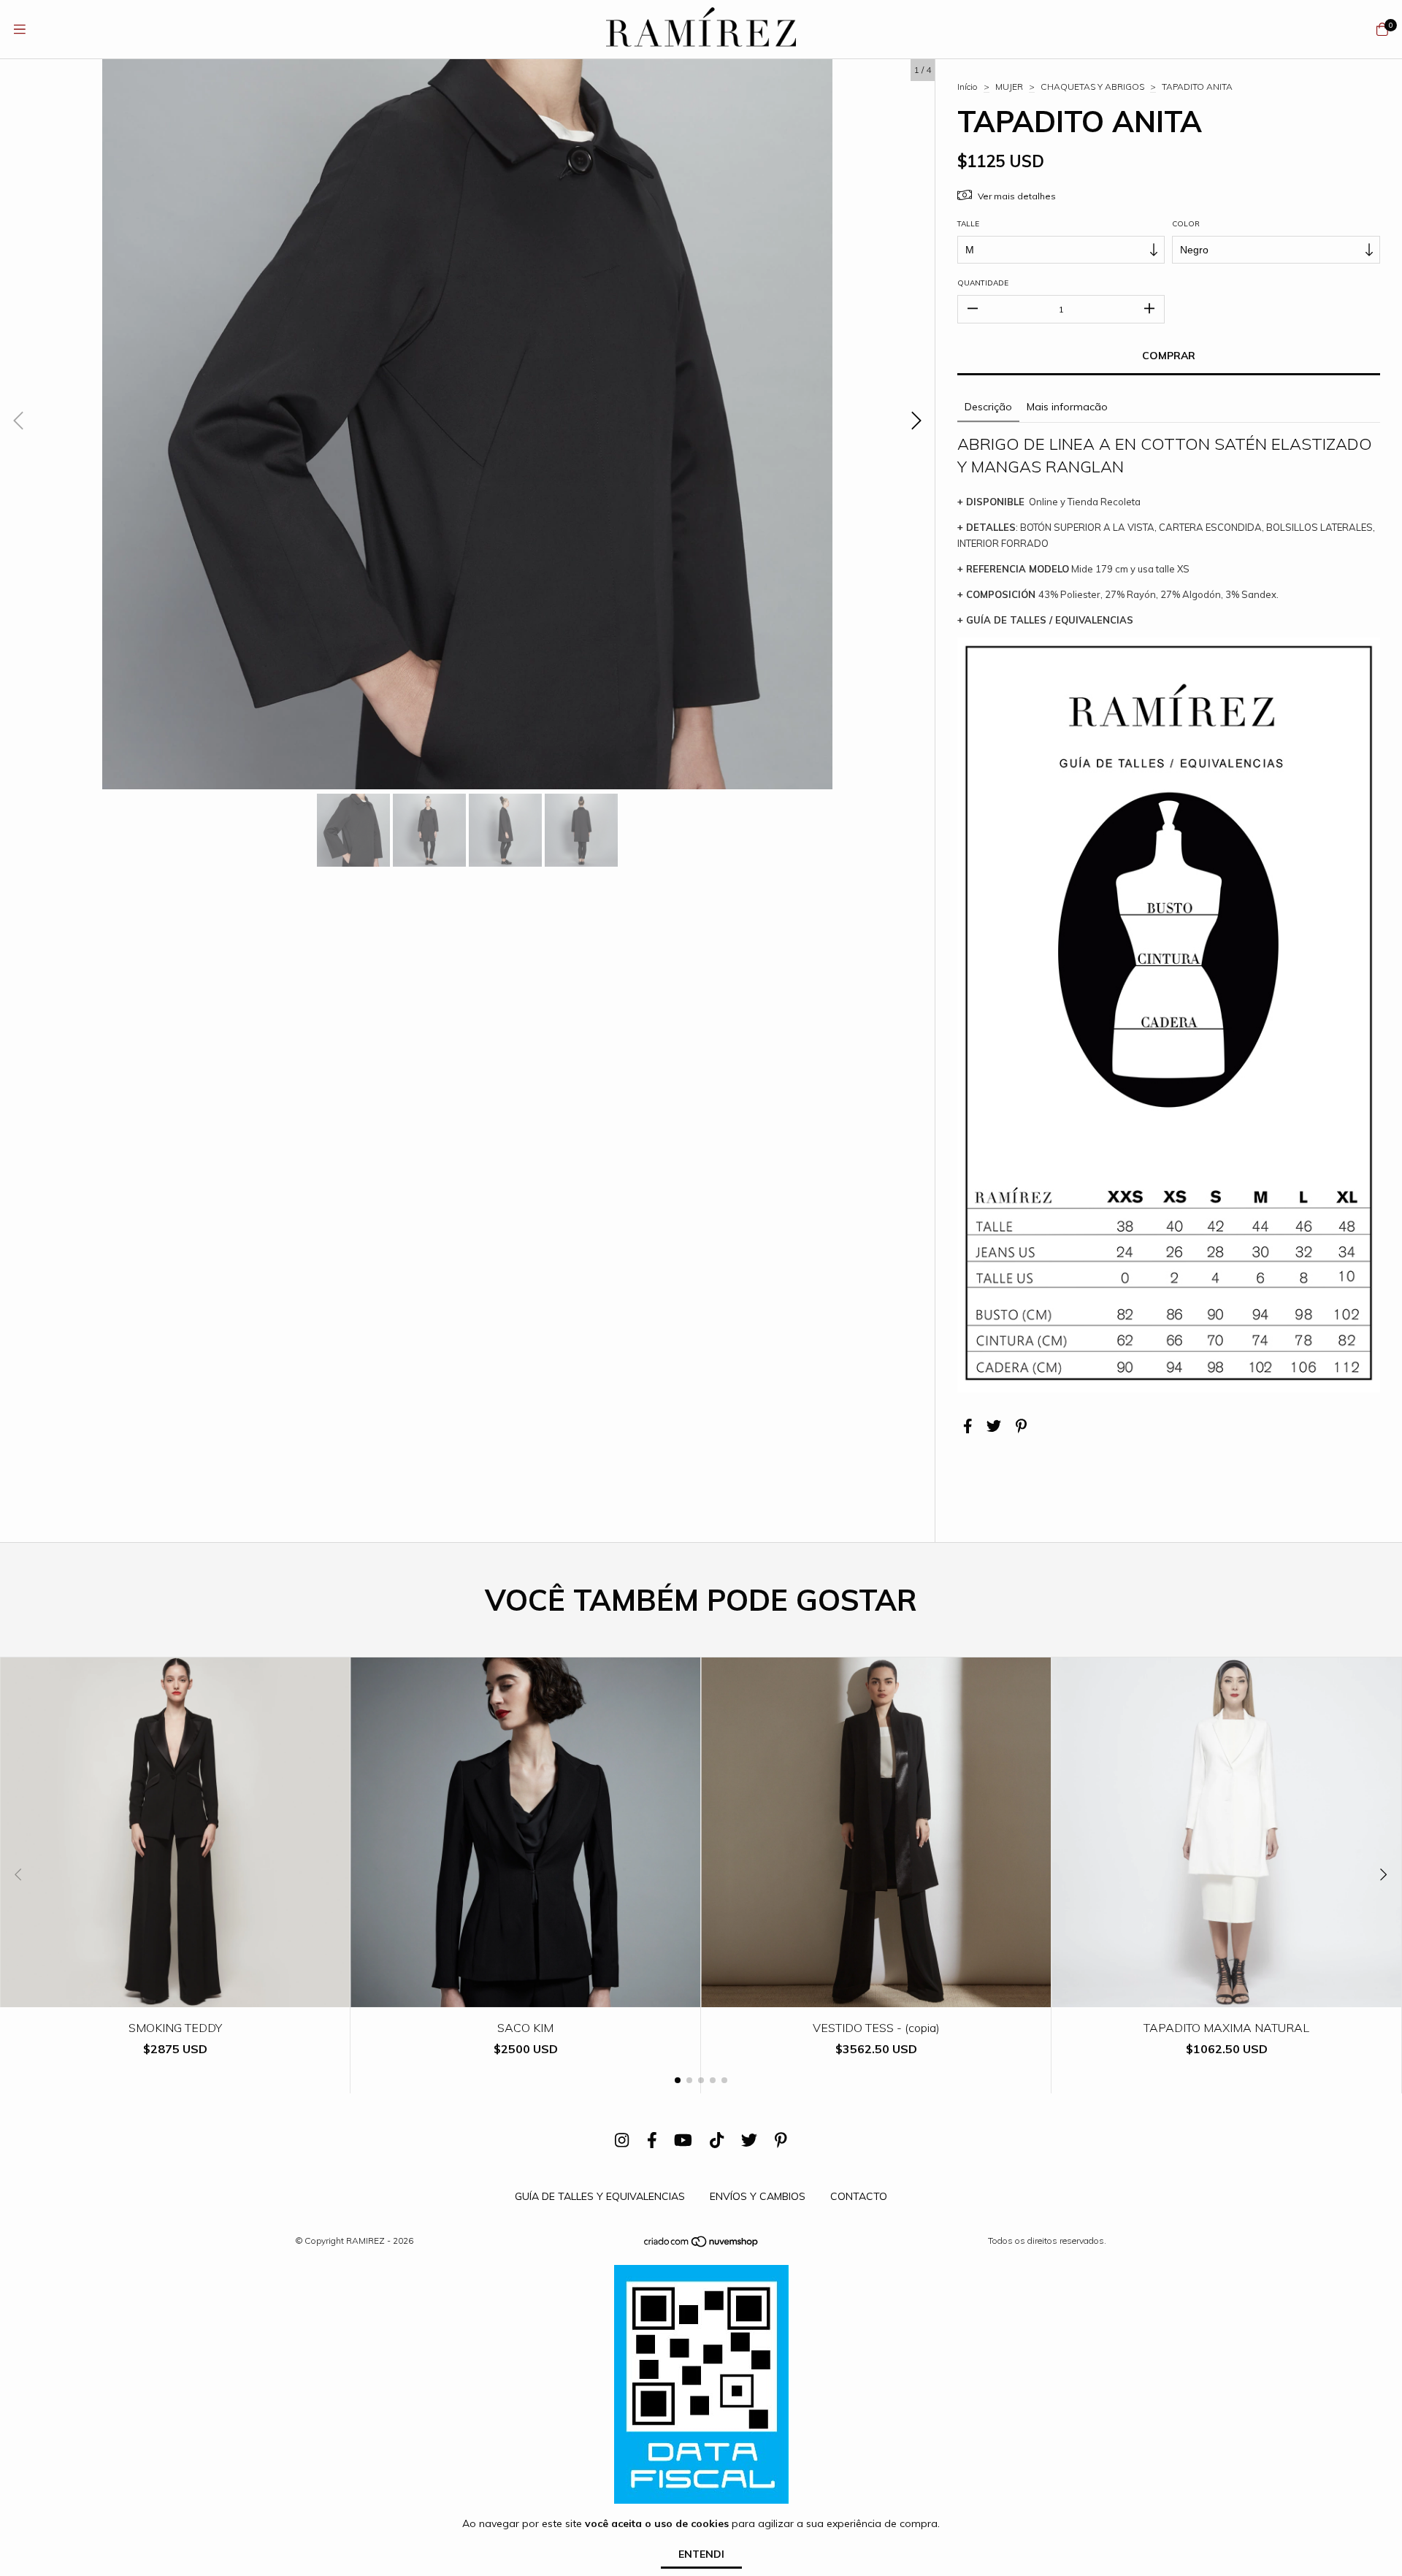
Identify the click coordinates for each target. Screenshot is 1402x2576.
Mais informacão (1067, 407)
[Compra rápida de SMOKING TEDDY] (175, 1997)
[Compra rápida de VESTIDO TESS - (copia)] (876, 1997)
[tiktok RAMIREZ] (717, 2140)
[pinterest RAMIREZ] (781, 2140)
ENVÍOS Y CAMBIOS (758, 2196)
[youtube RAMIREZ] (683, 2140)
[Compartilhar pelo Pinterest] (1021, 1426)
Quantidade (983, 283)
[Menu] (20, 30)
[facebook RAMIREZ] (652, 2140)
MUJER (1009, 87)
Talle (968, 224)
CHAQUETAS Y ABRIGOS (1092, 87)
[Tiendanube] (702, 2245)
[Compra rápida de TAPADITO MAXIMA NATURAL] (1227, 1997)
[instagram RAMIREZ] (622, 2140)
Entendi (701, 2554)
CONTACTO (859, 2196)
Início (968, 87)
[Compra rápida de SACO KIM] (526, 1997)
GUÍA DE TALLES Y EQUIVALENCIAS (600, 2196)
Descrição (988, 407)
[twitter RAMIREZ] (749, 2140)
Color (1186, 224)
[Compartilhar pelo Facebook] (968, 1426)
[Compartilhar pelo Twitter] (994, 1426)
